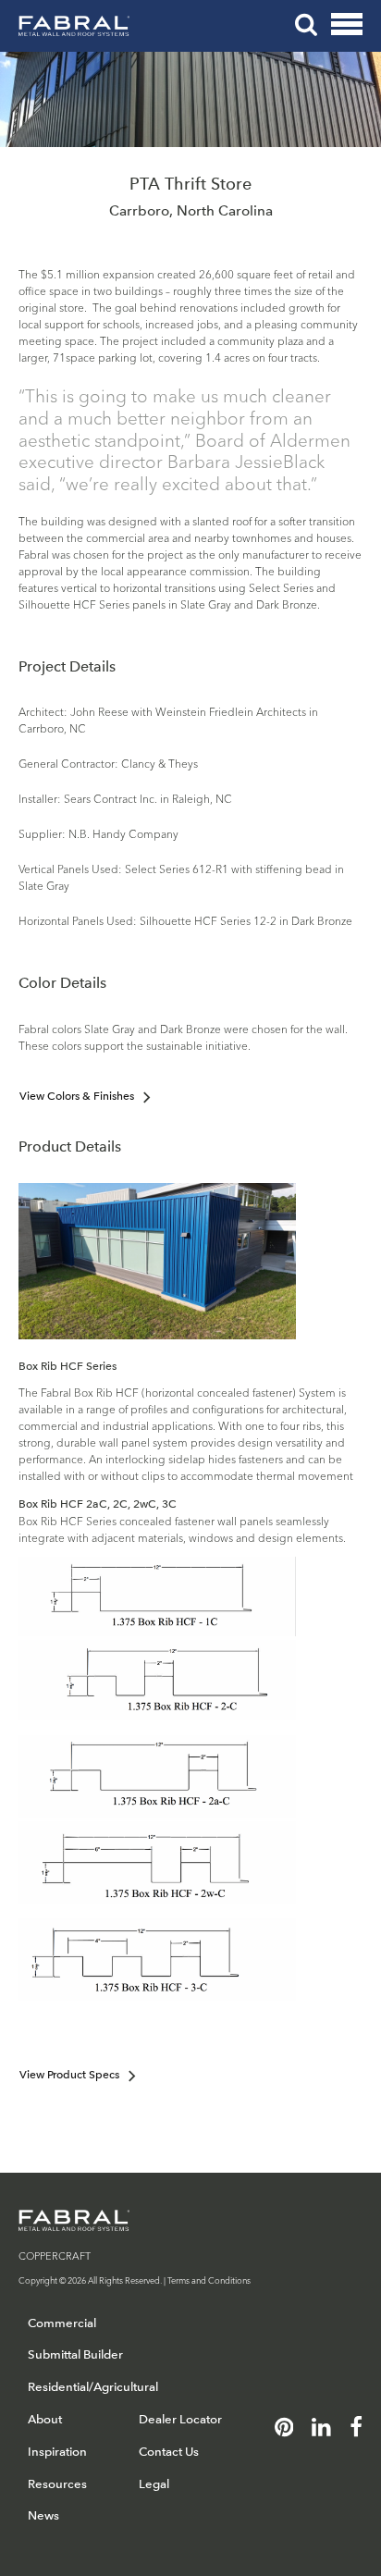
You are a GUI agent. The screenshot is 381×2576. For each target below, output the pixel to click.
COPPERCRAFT (55, 2255)
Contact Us (169, 2452)
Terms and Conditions (209, 2280)
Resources (57, 2484)
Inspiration (57, 2452)
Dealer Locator (180, 2419)
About (45, 2419)
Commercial (62, 2323)
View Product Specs (69, 2075)
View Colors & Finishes (77, 1096)
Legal (154, 2484)
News (43, 2515)
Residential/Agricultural (93, 2387)
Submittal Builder (75, 2354)
